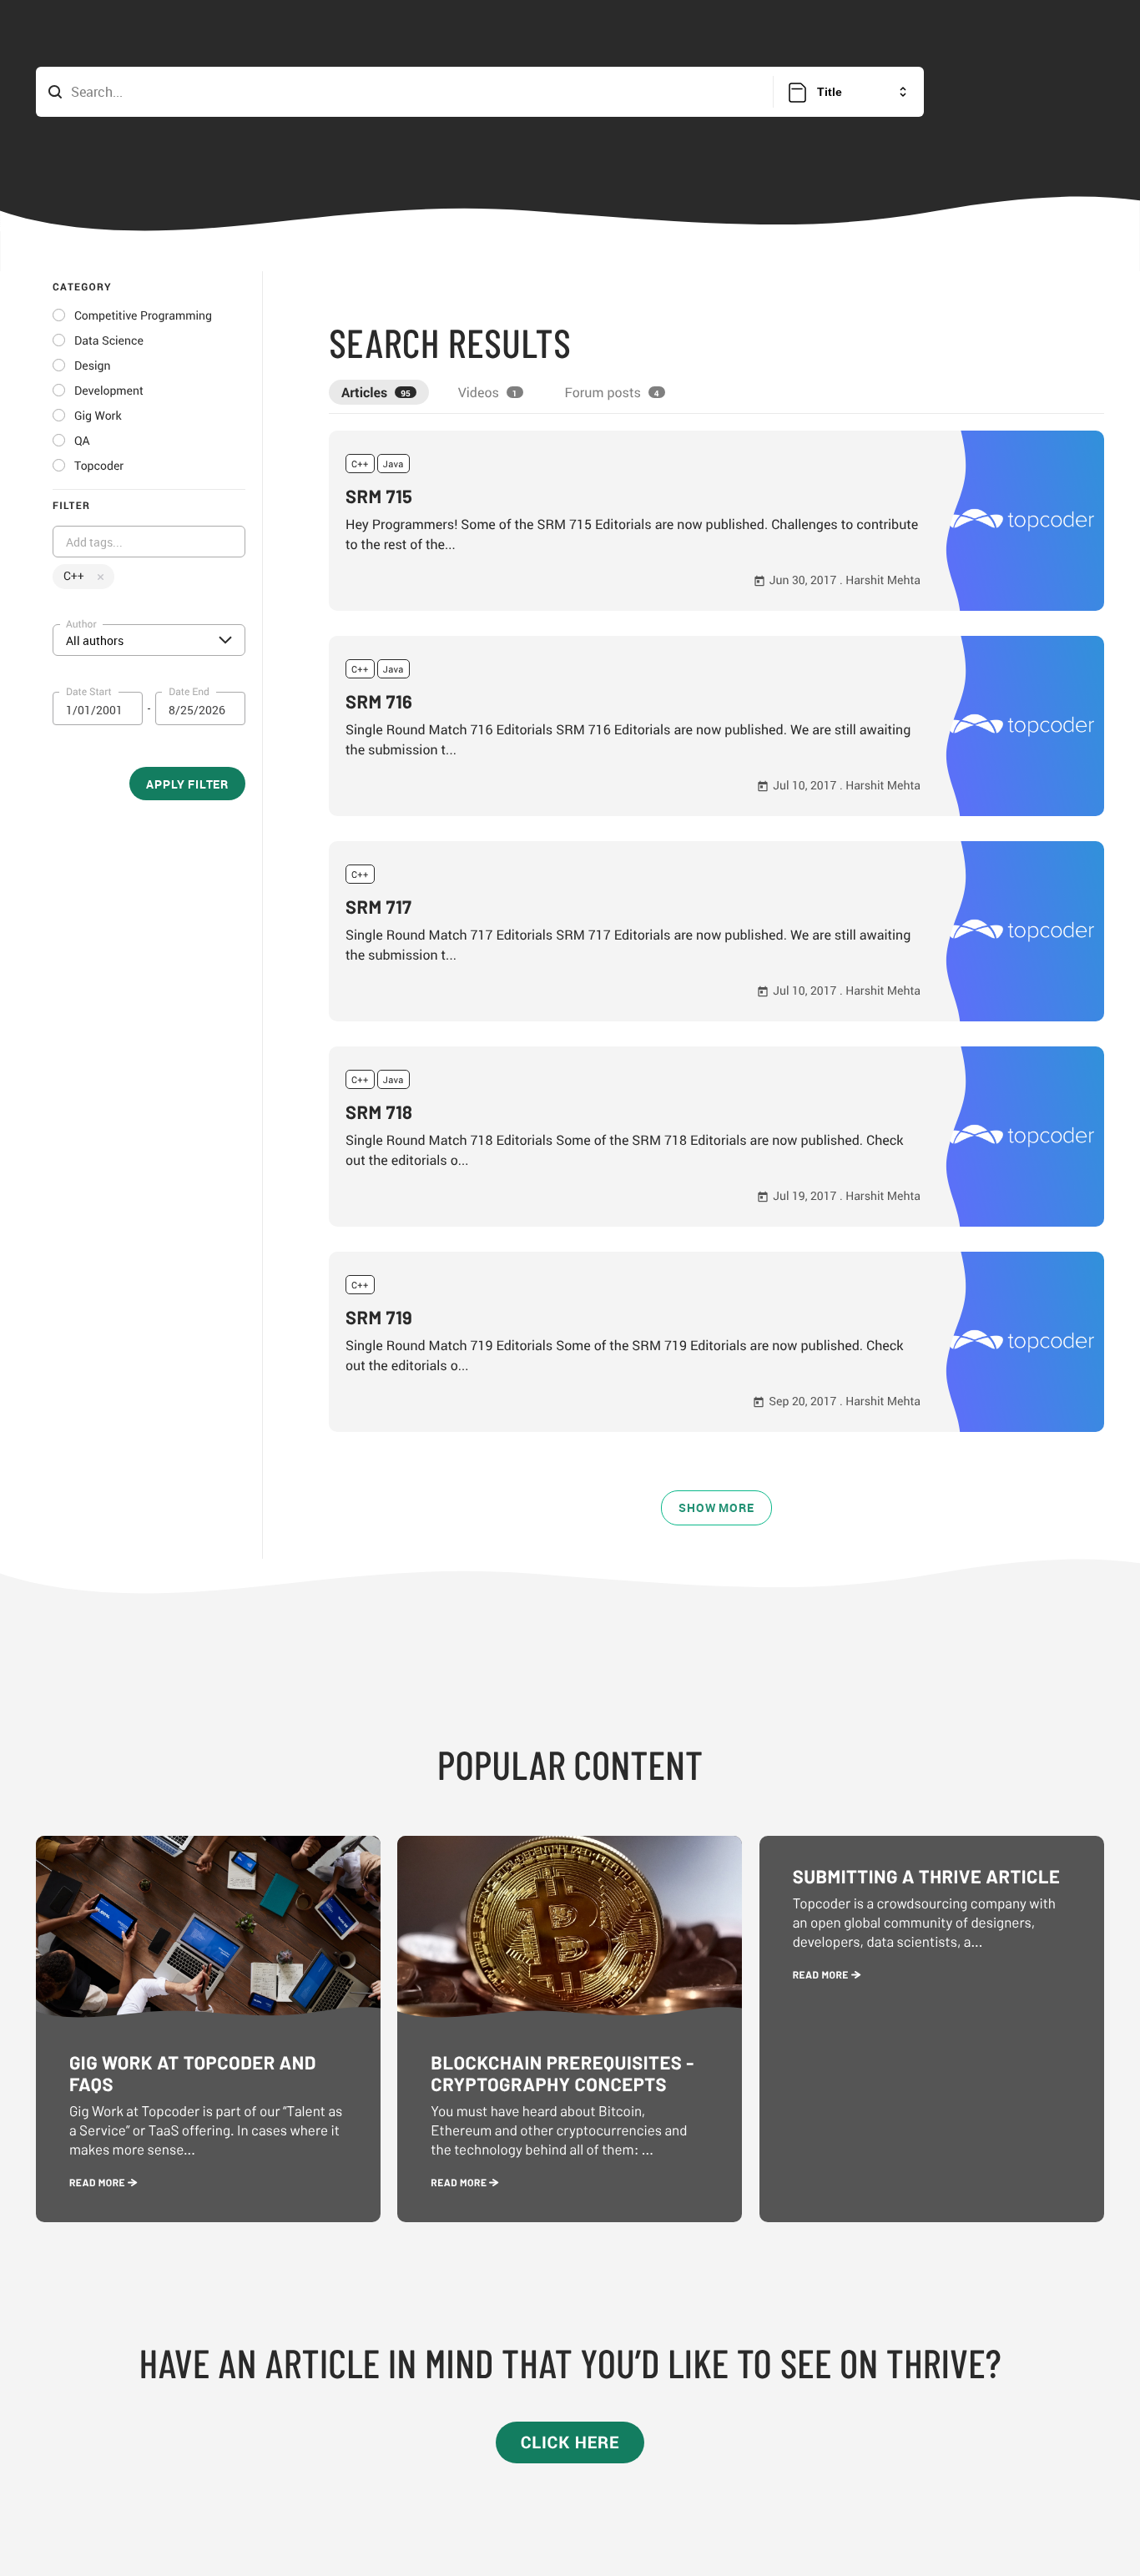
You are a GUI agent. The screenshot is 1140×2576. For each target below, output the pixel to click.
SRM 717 (379, 907)
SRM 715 (379, 497)
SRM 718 (379, 1112)
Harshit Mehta (883, 580)
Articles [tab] (376, 392)
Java (393, 464)
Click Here (570, 2442)
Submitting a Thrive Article (927, 1877)
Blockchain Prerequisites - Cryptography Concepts (562, 2074)
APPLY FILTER (187, 784)
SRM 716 (379, 702)
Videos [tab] (488, 392)
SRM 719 (379, 1318)
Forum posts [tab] (612, 392)
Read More (98, 2183)
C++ (360, 464)
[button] (716, 521)
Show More (716, 1507)
